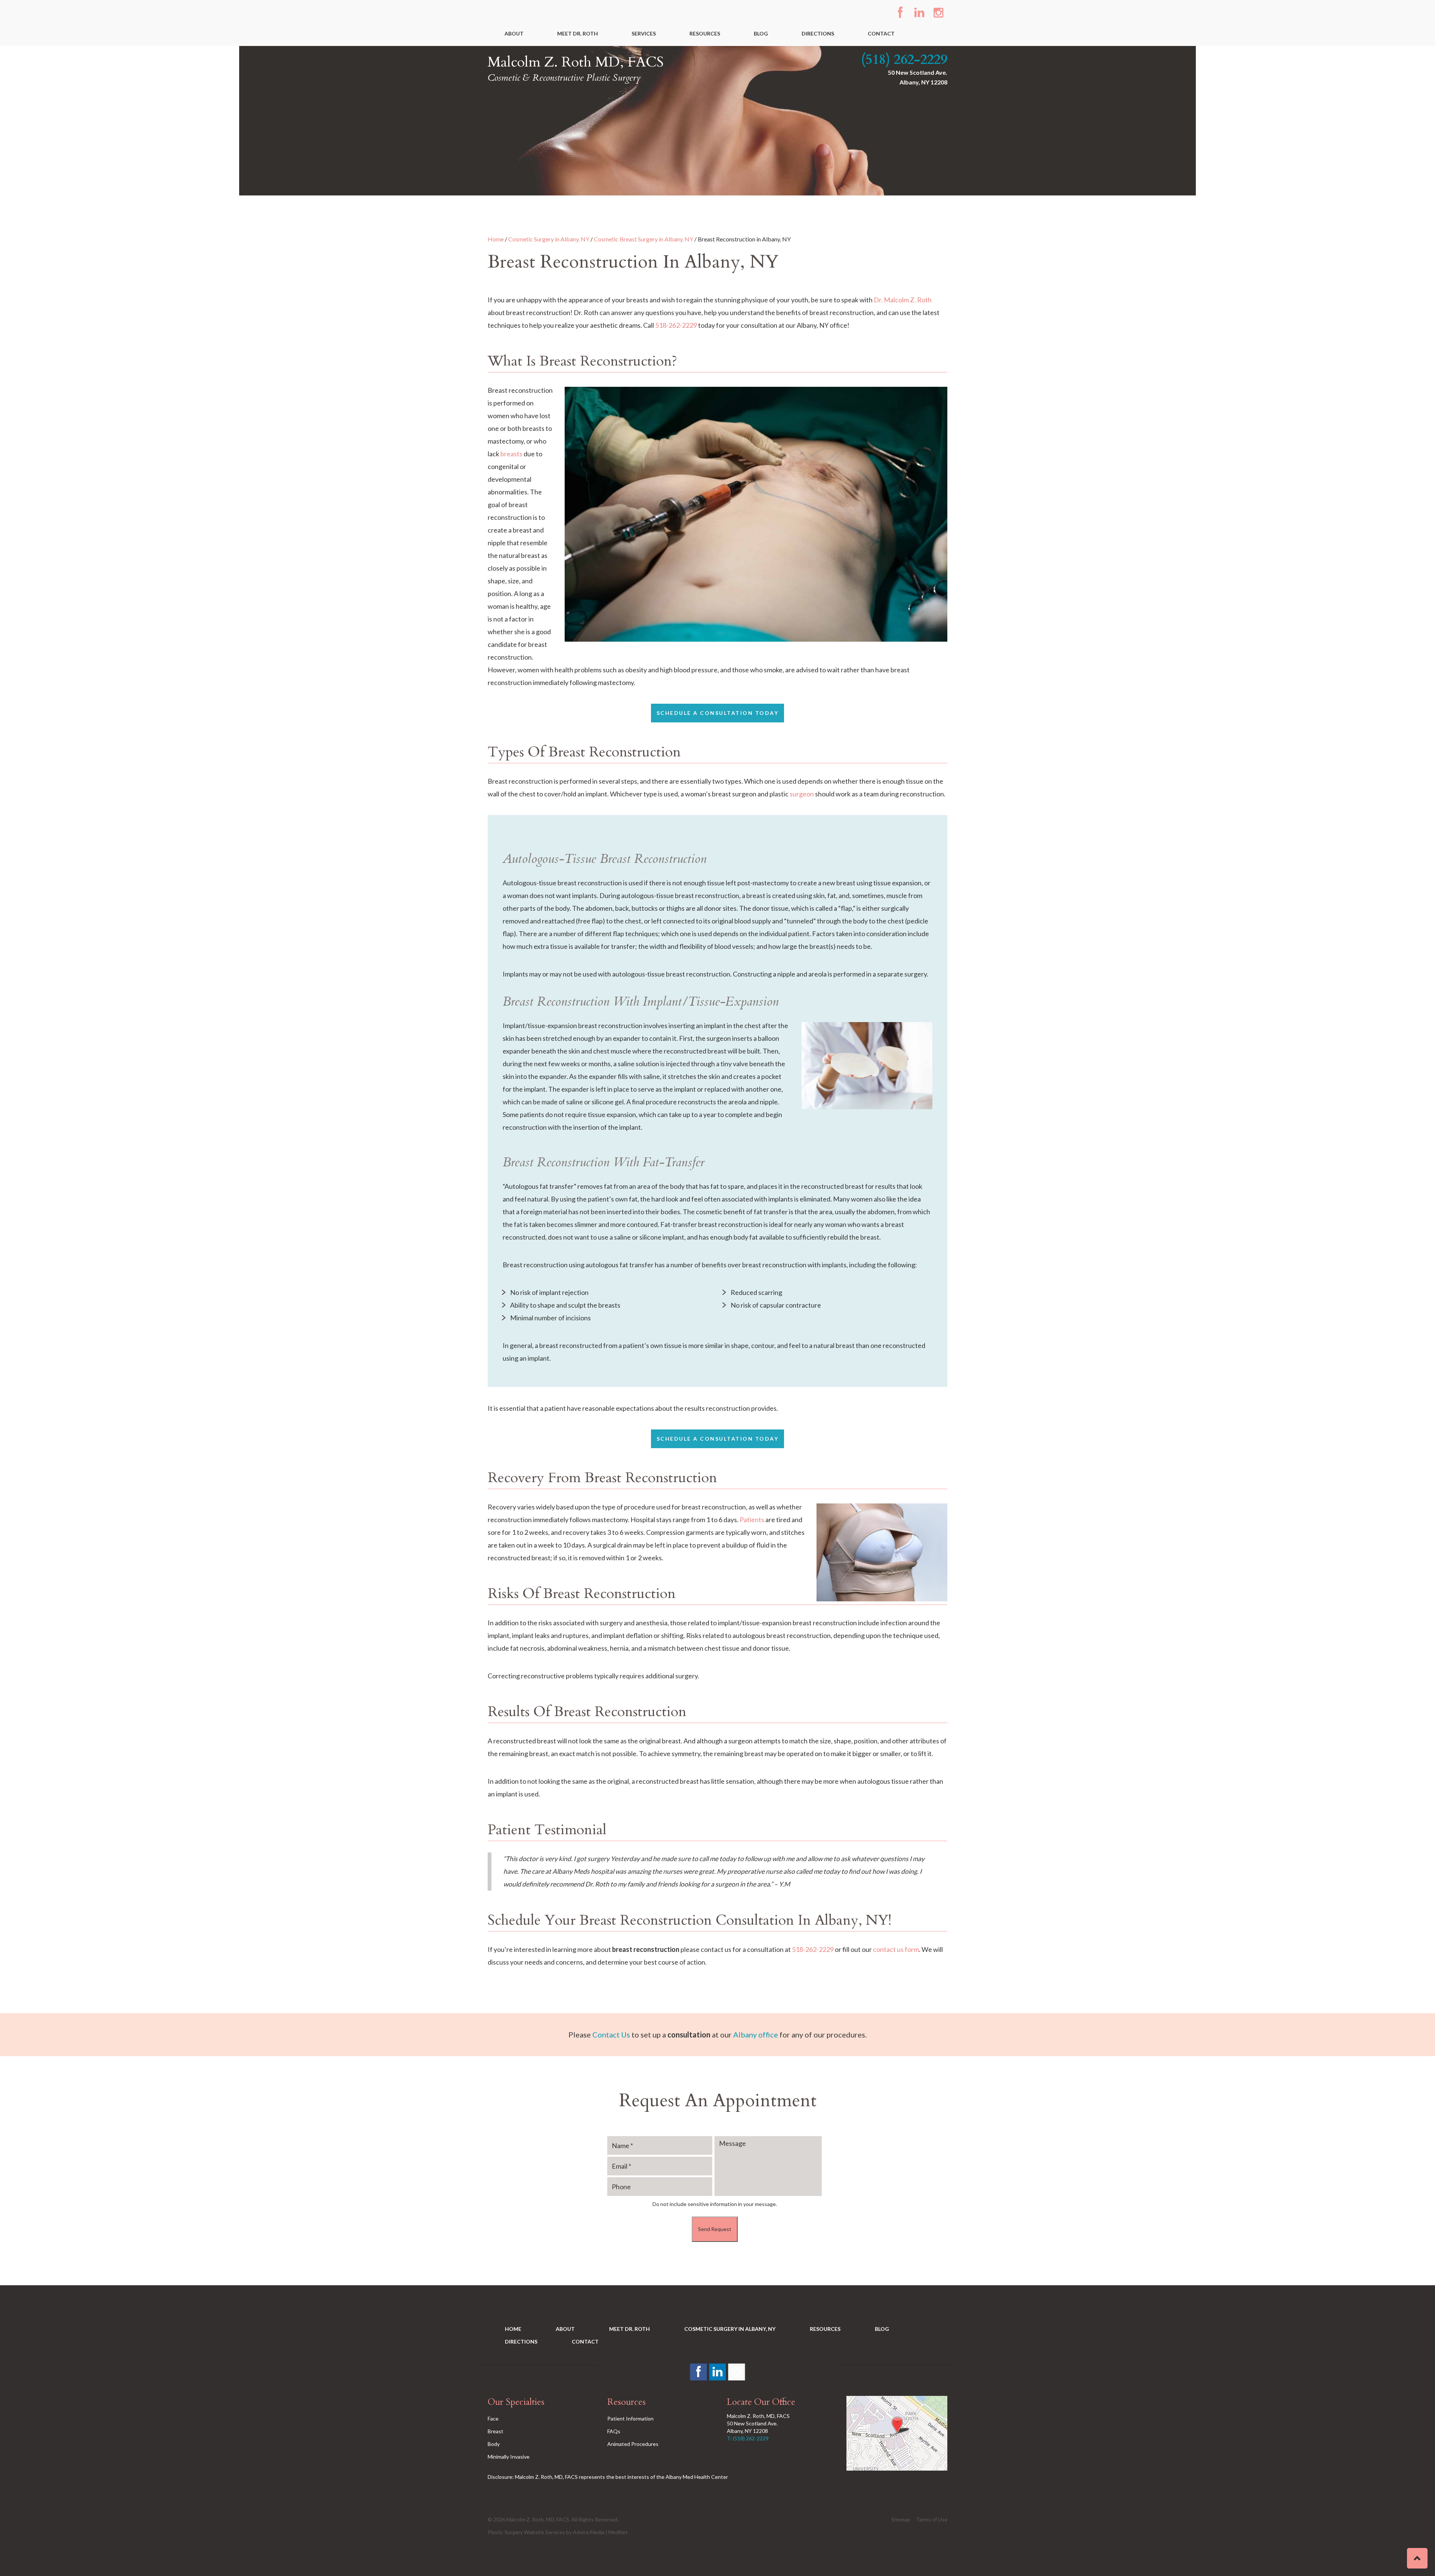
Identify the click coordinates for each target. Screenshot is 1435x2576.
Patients (752, 1520)
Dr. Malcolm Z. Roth (903, 300)
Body (494, 2444)
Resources (705, 33)
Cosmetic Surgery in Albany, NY (549, 239)
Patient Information (630, 2418)
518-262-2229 (676, 325)
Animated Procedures (633, 2444)
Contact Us (611, 2034)
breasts (511, 454)
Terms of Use (932, 2519)
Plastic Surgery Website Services (526, 2532)
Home (496, 239)
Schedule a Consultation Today (718, 713)
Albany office (756, 2034)
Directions (818, 33)
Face (493, 2418)
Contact (881, 33)
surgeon (802, 794)
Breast (496, 2431)
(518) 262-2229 (904, 60)
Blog (761, 33)
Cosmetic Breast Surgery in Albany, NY (644, 239)
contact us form (896, 1949)
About (514, 33)
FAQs (614, 2431)
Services (644, 33)
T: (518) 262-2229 (748, 2438)
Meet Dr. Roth (578, 33)
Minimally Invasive (509, 2457)
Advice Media (589, 2532)
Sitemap (901, 2519)
